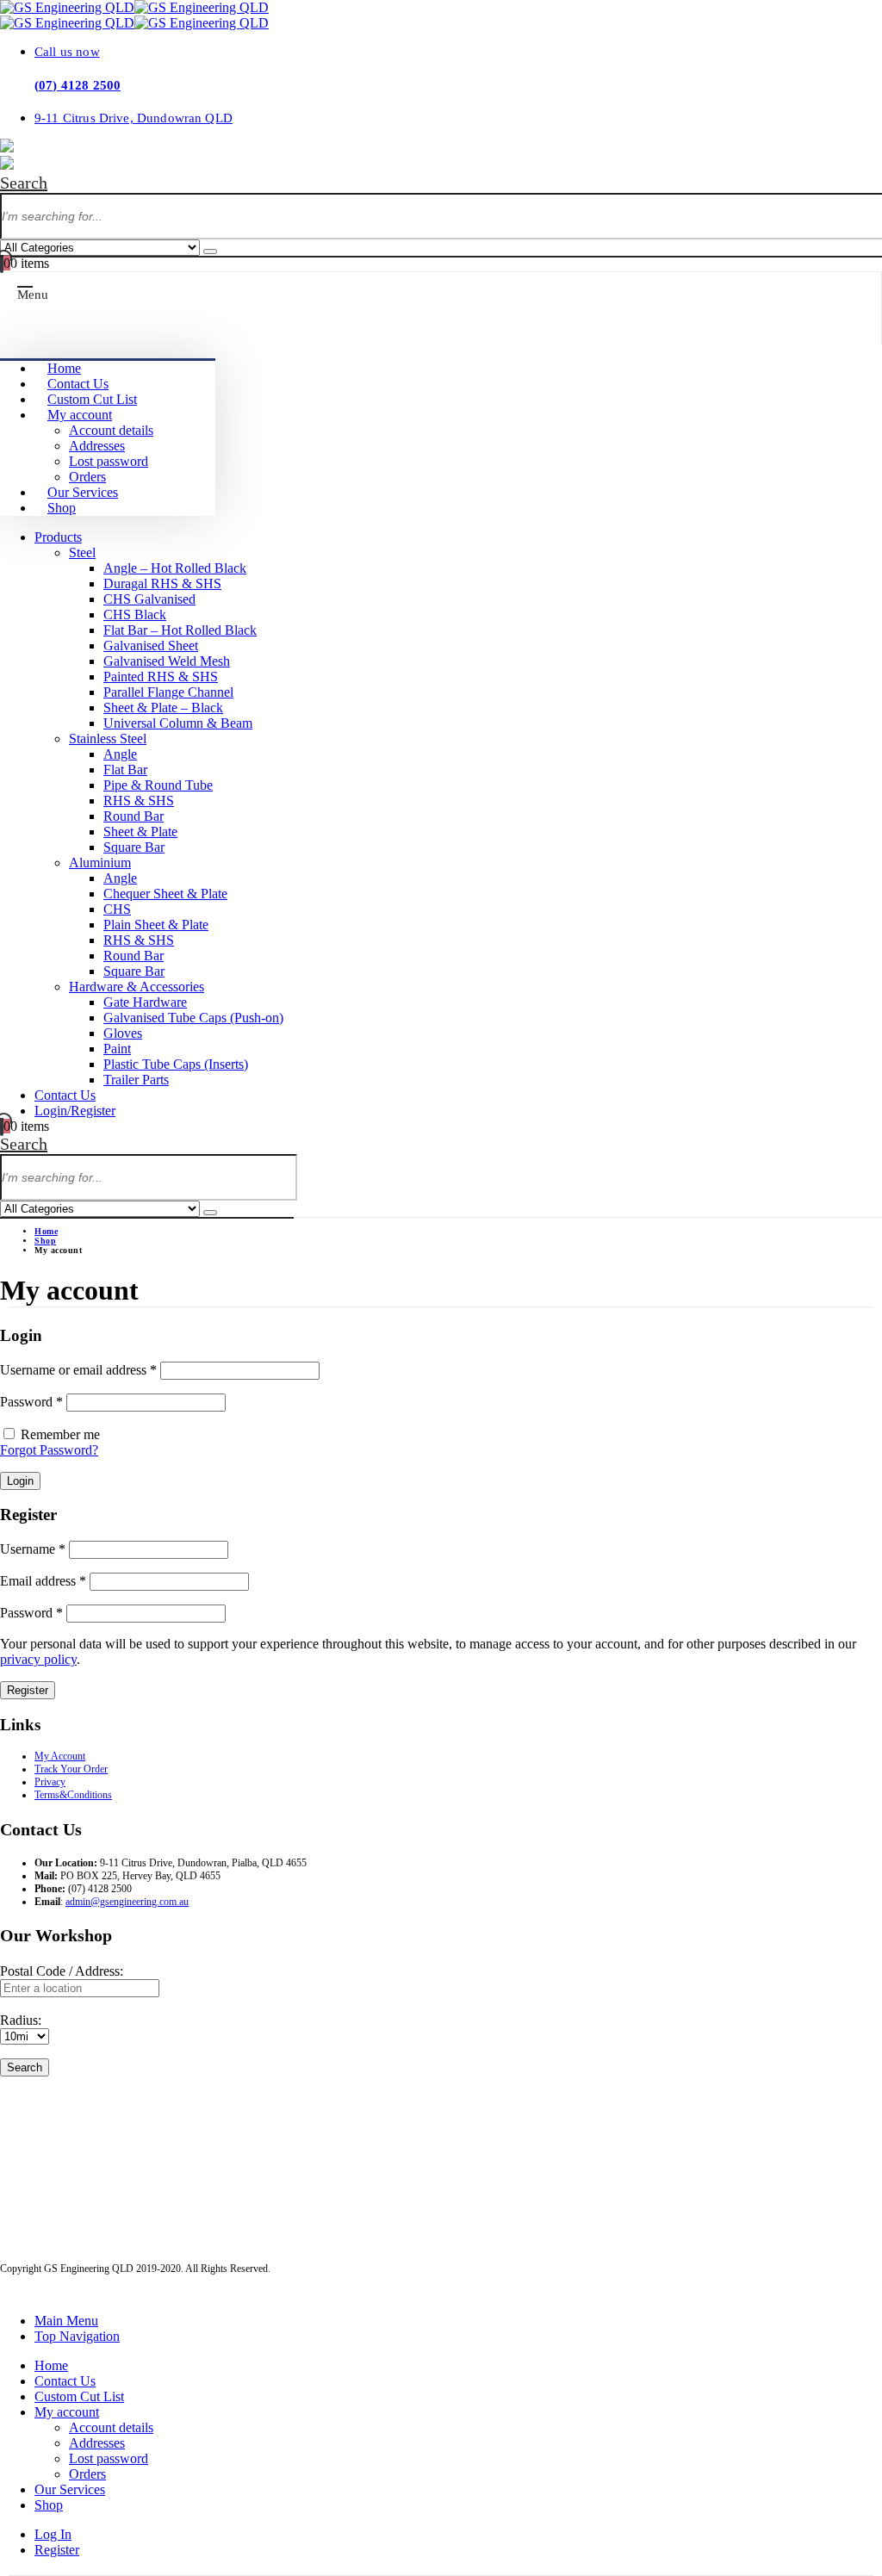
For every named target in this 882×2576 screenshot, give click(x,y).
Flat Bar (125, 770)
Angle (120, 754)
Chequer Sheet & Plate (165, 894)
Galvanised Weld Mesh (167, 661)
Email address (43, 1581)
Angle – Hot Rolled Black (175, 568)
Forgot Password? (49, 1450)
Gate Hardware (145, 1002)
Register (28, 1690)
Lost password (109, 461)
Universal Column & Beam (178, 723)
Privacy (50, 1782)
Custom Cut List (92, 399)
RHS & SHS (139, 801)
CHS (117, 909)
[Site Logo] (134, 7)
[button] (24, 183)
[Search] (210, 251)
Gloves (123, 1033)
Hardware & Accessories (137, 987)
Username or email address (78, 1370)
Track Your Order (71, 1769)
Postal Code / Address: (62, 1971)
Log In (53, 2534)
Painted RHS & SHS (161, 677)
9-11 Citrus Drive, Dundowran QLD (134, 118)
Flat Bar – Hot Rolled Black (180, 630)
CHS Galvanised (149, 599)
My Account (60, 1756)
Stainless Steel (108, 739)
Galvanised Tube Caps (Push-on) (193, 1018)
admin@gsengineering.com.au (127, 1902)
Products (58, 537)
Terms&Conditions (73, 1795)
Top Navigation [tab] (77, 2336)
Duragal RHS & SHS (162, 583)
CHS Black (135, 615)
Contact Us (78, 384)
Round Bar (134, 816)
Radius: (21, 2020)
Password (31, 1402)
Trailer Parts (136, 1080)
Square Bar (134, 847)
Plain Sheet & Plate (156, 925)
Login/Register (75, 1111)
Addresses (97, 446)
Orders (87, 477)
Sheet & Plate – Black (163, 708)
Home (64, 368)
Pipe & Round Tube (158, 785)
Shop (62, 508)
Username (33, 1549)
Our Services (83, 492)
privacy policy (38, 1659)
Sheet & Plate (140, 832)
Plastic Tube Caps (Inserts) (176, 1064)
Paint (117, 1049)
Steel (82, 552)
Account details (111, 430)
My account (80, 415)
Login (20, 1481)
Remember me (60, 1434)
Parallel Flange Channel (168, 692)
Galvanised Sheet (151, 646)
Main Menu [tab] (66, 2321)
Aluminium (100, 863)
